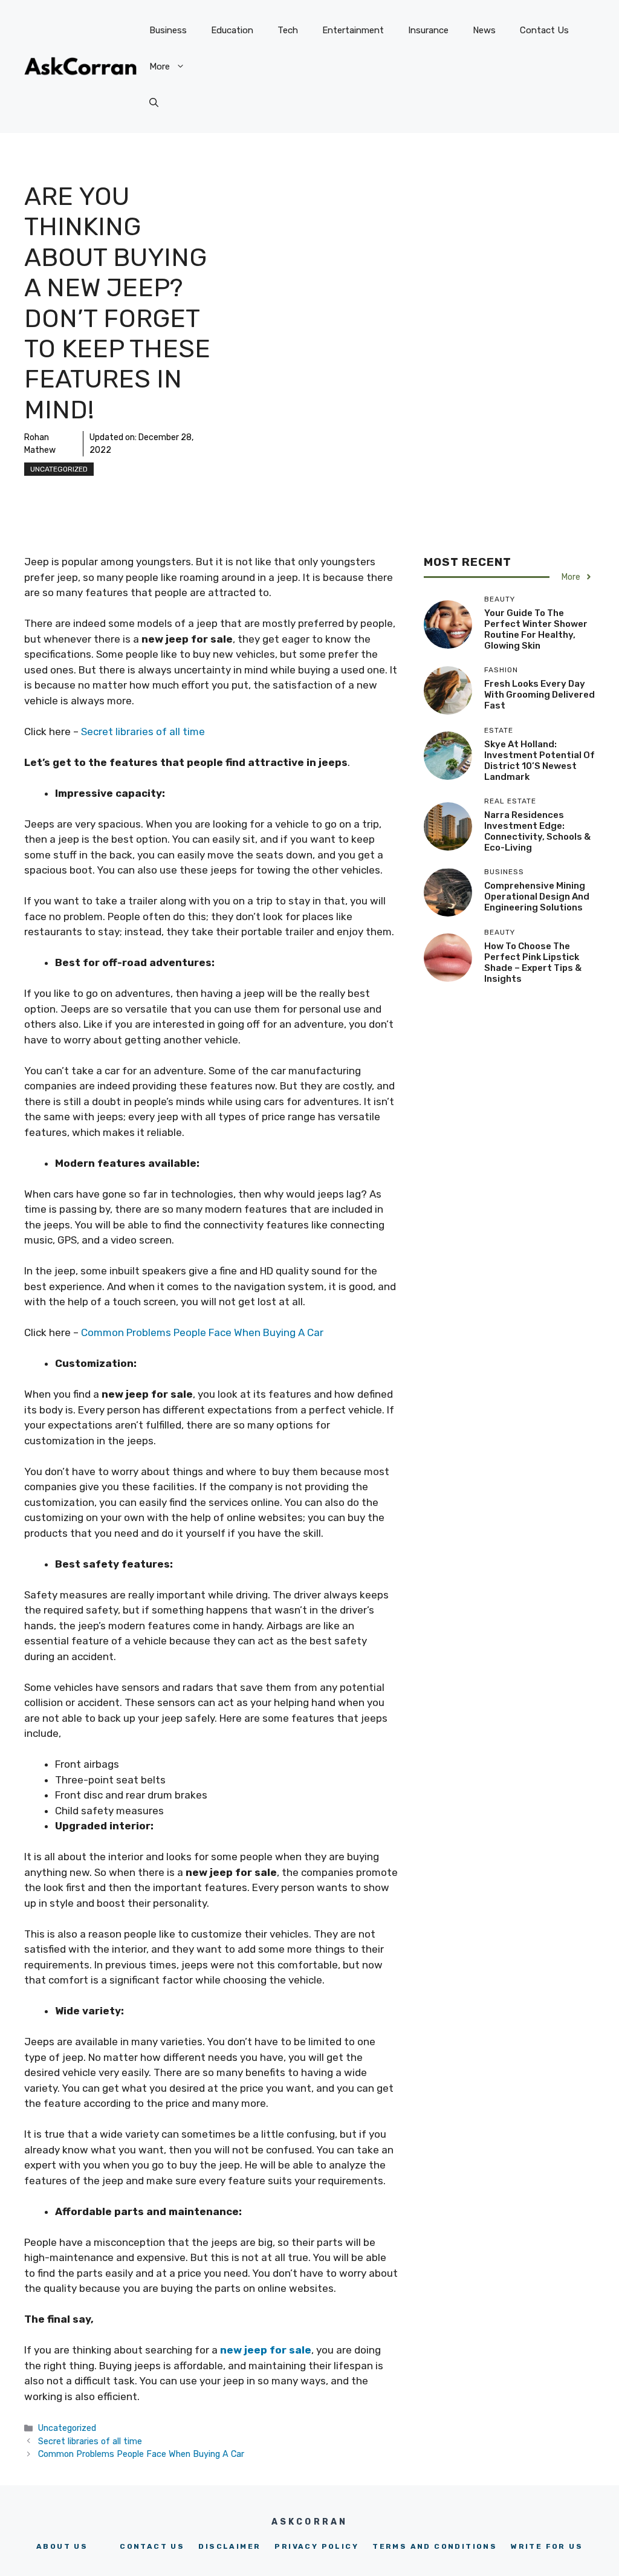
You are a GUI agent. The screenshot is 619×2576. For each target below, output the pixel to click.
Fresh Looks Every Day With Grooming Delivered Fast (540, 695)
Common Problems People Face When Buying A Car (203, 1332)
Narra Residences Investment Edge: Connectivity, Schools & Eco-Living (537, 831)
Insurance (428, 30)
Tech (288, 30)
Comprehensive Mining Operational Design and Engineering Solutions (537, 897)
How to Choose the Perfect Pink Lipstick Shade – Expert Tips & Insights (533, 962)
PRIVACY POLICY (316, 2546)
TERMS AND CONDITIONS (435, 2546)
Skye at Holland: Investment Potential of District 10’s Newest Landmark (540, 761)
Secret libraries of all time (143, 732)
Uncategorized (59, 469)
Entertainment (353, 30)
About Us (62, 2546)
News (484, 30)
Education (232, 30)
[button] (154, 103)
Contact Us (544, 30)
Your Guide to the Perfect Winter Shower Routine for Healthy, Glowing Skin (536, 629)
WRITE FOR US (547, 2546)
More (160, 67)
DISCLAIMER (229, 2546)
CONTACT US (152, 2546)
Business (168, 30)
